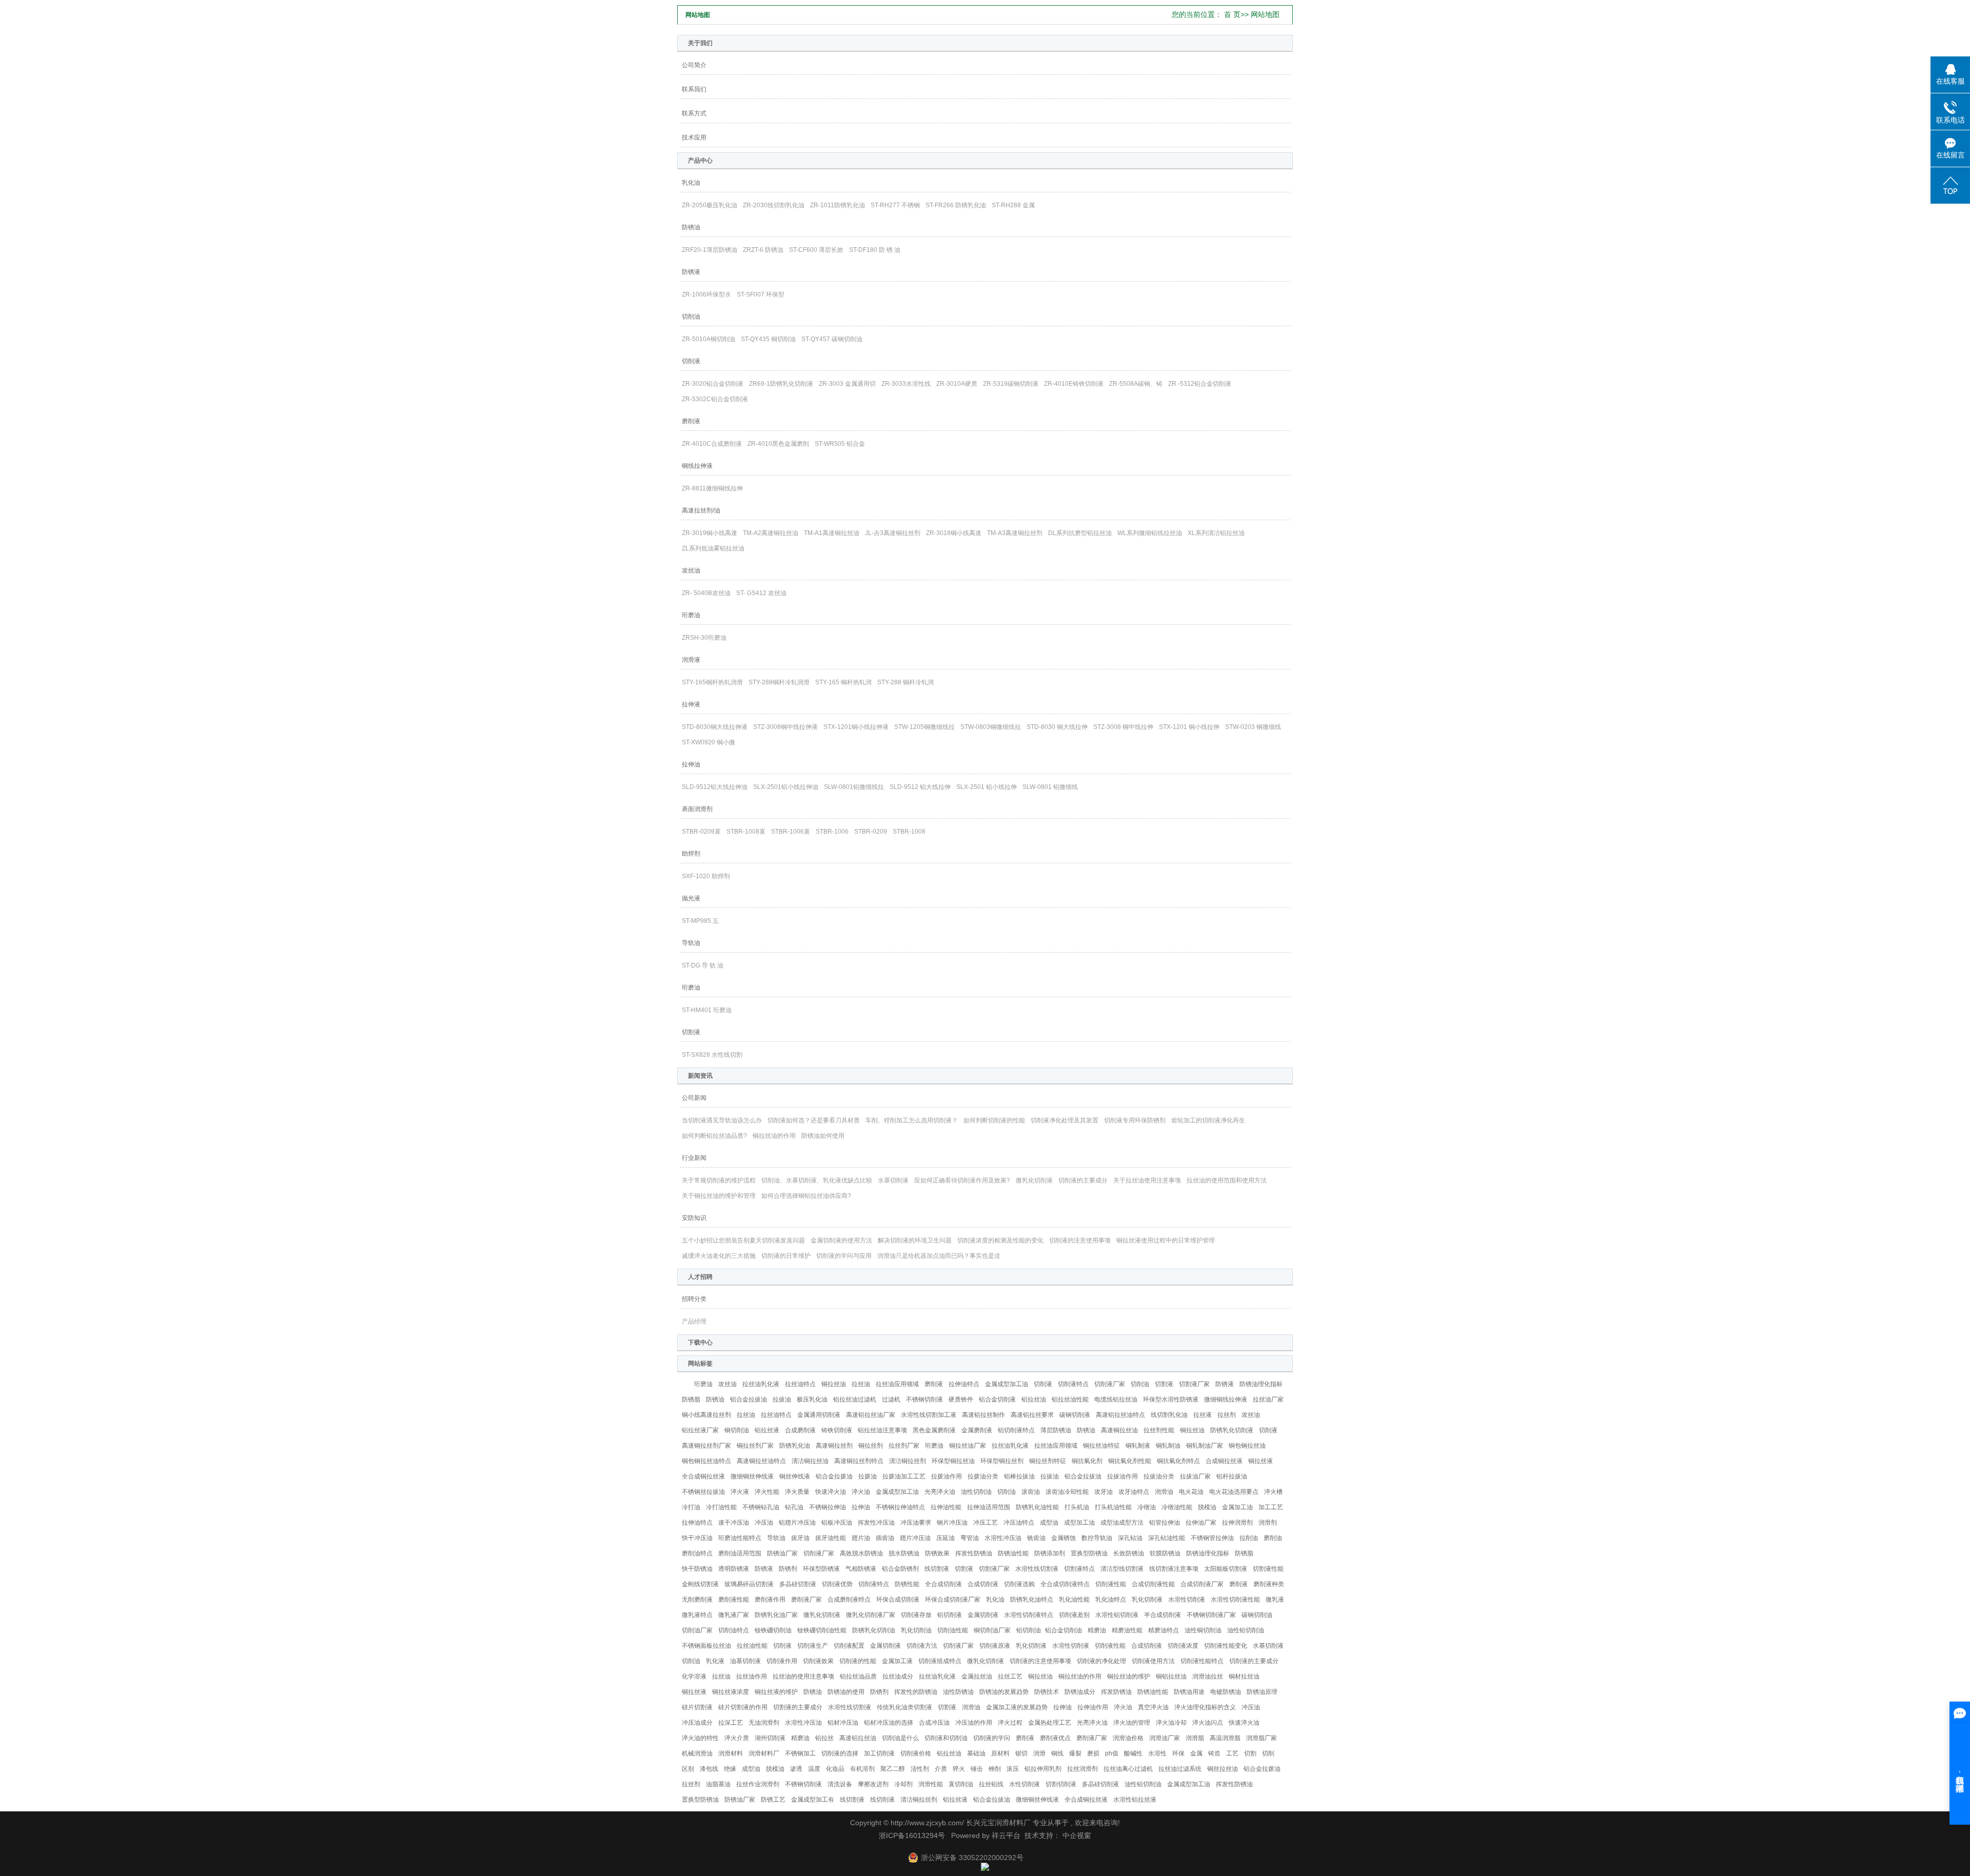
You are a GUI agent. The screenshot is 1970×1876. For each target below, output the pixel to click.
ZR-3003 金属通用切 (847, 384)
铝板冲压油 (837, 1523)
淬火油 (861, 1492)
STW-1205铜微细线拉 (924, 727)
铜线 (1057, 1753)
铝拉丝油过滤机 (855, 1399)
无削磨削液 (697, 1599)
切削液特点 (1073, 1384)
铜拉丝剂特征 (1048, 1461)
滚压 (1013, 1769)
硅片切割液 (697, 1707)
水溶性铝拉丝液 (1135, 1800)
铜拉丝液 (1260, 1461)
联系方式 (694, 113)
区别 (688, 1769)
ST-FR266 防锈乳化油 (956, 205)
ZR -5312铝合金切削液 (1200, 384)
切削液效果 (818, 1661)
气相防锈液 (861, 1569)
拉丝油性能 (752, 1646)
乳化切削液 (1147, 1599)
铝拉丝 (824, 1738)
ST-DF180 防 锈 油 (875, 250)
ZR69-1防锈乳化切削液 (781, 384)
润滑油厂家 (1165, 1738)
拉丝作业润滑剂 (758, 1784)
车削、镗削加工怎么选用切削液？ (912, 1120)
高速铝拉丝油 (858, 1738)
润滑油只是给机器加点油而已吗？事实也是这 (939, 1256)
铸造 (1214, 1753)
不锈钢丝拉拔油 (703, 1492)
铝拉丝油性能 (1070, 1399)
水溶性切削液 (1187, 1599)
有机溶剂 (862, 1769)
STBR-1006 (833, 832)
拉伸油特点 (964, 1384)
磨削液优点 (1055, 1738)
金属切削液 (983, 1615)
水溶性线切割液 (1037, 1569)
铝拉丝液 (767, 1430)
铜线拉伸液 (697, 466)
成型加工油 (1079, 1523)
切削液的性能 (858, 1661)
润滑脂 (1195, 1738)
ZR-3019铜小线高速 (710, 533)
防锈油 (691, 227)
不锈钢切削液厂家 (1211, 1615)
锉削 (995, 1769)
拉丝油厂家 (1268, 1399)
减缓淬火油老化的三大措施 (719, 1256)
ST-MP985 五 (700, 921)
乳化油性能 (1074, 1599)
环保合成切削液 (898, 1599)
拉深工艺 (731, 1723)
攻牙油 (1104, 1492)
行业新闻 (694, 1158)
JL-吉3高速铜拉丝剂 (893, 533)
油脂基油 (718, 1784)
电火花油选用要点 (1234, 1492)
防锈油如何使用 (823, 1136)
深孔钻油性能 (1167, 1538)
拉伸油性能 (946, 1507)
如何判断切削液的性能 (994, 1120)
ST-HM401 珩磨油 (707, 1010)
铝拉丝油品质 (858, 1676)
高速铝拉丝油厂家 (871, 1415)
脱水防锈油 (904, 1553)
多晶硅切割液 (798, 1584)
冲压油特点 (1019, 1523)
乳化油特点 (1111, 1599)
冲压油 (764, 1523)
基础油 (976, 1753)
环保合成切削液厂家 (953, 1599)
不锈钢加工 (800, 1753)
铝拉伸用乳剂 (1043, 1769)
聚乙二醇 (893, 1769)
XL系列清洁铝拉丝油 (1216, 533)
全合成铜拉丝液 (703, 1476)
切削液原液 (995, 1646)
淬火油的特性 (700, 1738)
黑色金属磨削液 (934, 1430)
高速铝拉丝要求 (1032, 1415)
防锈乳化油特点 (1032, 1599)
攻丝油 (691, 570)
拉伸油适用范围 (989, 1507)
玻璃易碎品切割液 (749, 1584)
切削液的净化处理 (1101, 1661)
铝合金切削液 (997, 1399)
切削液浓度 (1183, 1646)
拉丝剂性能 (1159, 1430)
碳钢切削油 (1257, 1615)
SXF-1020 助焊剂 (706, 876)
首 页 (1232, 14)
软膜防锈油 (1165, 1553)
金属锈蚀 (1063, 1538)
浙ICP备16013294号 (912, 1835)
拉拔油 (782, 1399)
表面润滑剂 (697, 809)
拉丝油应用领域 (897, 1384)
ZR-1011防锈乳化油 (838, 205)
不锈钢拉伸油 (828, 1507)
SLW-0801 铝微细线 (1050, 787)
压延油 (945, 1538)
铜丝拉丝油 (1223, 1769)
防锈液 (691, 272)
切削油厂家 (697, 1630)
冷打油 (691, 1507)
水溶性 (1157, 1753)
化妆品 (835, 1769)
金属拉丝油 (977, 1676)
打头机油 (1077, 1507)
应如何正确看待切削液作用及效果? (962, 1180)
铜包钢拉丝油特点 (706, 1461)
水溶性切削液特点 (1029, 1615)
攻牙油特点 (1134, 1492)
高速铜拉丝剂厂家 (706, 1446)
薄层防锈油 (1056, 1430)
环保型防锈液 (821, 1569)
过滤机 (891, 1399)
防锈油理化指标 (1261, 1384)
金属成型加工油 (1007, 1384)
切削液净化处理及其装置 (1065, 1120)
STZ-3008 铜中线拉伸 (1123, 727)
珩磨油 (691, 615)
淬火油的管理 (1132, 1723)
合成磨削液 (800, 1430)
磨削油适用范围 (740, 1553)
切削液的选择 (840, 1753)
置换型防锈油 (1089, 1553)
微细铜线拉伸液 (1226, 1399)
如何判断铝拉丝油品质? (714, 1136)
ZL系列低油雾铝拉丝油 (713, 548)
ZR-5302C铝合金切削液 (715, 399)
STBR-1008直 (746, 832)
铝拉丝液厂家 (700, 1430)
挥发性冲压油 (876, 1523)
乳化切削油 (916, 1630)
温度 (814, 1769)
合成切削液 (983, 1584)
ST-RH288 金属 (1013, 205)
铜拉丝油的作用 (774, 1136)
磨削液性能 (734, 1599)
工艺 (1232, 1753)
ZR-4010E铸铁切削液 (1074, 384)
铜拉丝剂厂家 (755, 1446)
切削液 (691, 361)
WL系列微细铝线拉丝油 (1150, 533)
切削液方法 (922, 1646)
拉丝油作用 (752, 1676)
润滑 (1039, 1753)
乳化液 (715, 1661)
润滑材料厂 (764, 1753)
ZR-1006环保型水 (706, 294)
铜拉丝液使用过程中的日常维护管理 (1166, 1240)
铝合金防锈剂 (900, 1569)
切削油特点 (734, 1630)
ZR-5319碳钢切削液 (1011, 384)
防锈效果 (937, 1553)
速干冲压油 (734, 1523)
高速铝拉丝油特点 (1120, 1415)
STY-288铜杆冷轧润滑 (779, 682)
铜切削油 (737, 1430)
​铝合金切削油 (1063, 1630)
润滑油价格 (1128, 1738)
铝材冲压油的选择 (889, 1723)
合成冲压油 (934, 1723)
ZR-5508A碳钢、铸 (1136, 384)
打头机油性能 (1113, 1507)
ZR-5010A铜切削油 (708, 339)
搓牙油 (800, 1538)
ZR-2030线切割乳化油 (774, 205)
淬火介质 (737, 1738)
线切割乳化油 (1169, 1415)
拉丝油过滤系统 (1180, 1769)
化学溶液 (694, 1676)
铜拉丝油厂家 (968, 1446)
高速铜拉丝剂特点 (859, 1461)
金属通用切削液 (819, 1415)
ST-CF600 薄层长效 (816, 250)
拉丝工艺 (1010, 1676)
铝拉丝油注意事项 (882, 1430)
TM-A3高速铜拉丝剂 (1015, 533)
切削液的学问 (992, 1738)
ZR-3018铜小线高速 (954, 533)
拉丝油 (861, 1384)
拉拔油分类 (1159, 1476)
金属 (1196, 1753)
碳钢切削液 (1075, 1415)
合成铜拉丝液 (1224, 1461)
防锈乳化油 (795, 1446)
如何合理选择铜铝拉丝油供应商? (806, 1196)
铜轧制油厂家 (1205, 1446)
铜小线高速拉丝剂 (706, 1415)
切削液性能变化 (1226, 1646)
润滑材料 (731, 1753)
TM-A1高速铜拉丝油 (832, 533)
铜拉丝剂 (871, 1446)
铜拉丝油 (834, 1384)
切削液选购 (1019, 1584)
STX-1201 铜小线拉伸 (1189, 727)
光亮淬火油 (940, 1492)
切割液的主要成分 (798, 1707)
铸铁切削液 (837, 1430)
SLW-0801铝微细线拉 (854, 787)
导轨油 (691, 943)
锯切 (1021, 1753)
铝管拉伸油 (1165, 1523)
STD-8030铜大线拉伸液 (715, 727)
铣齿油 (1036, 1538)
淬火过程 (1010, 1723)
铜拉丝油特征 (1101, 1446)
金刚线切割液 (700, 1584)
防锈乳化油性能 (1037, 1507)
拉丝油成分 (898, 1676)
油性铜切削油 (1203, 1630)
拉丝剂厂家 (904, 1446)
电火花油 (1191, 1492)
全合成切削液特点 (1065, 1584)
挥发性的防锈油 (916, 1692)
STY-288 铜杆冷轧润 (905, 682)
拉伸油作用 (1093, 1707)
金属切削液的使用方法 (841, 1240)
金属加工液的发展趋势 (1017, 1707)
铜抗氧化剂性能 (1130, 1461)
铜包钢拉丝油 (1247, 1446)
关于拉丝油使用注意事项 (1147, 1180)
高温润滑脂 (1225, 1738)
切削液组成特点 (940, 1661)
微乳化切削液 (1034, 1180)
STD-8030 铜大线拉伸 (1057, 727)
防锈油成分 (1080, 1692)
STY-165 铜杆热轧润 (843, 682)
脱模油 (1207, 1507)
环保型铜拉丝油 (953, 1461)
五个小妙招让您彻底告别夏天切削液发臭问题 (743, 1240)
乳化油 (691, 183)
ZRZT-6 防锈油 (763, 250)
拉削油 (1249, 1538)
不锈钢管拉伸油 (1212, 1538)
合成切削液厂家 (1202, 1584)
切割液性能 (1268, 1569)
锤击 (977, 1769)
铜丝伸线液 (795, 1476)
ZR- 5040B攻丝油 (706, 593)
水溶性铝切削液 (1117, 1615)
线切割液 (937, 1569)
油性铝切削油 (1246, 1630)
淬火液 (740, 1492)
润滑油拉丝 (1208, 1676)
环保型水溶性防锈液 (1171, 1399)
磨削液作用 (770, 1599)
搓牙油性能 (831, 1538)
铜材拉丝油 (1244, 1676)
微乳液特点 (697, 1615)
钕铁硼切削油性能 (822, 1630)
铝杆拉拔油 (1232, 1476)
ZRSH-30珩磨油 (704, 638)
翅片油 (861, 1538)
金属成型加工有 (813, 1800)
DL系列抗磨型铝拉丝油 (1080, 533)
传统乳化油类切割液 (904, 1707)
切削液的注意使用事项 (1080, 1240)
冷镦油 (1147, 1507)
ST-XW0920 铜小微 (708, 742)
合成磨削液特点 (849, 1599)
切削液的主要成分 (1083, 1180)
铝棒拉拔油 (1019, 1476)
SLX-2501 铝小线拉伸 (987, 787)
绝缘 (730, 1769)
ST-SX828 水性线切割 (712, 1055)
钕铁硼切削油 (773, 1630)
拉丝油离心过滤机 (1128, 1769)
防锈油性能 (1013, 1553)
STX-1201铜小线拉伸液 (856, 727)
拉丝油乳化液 (761, 1384)
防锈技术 (1047, 1692)
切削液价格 (916, 1753)
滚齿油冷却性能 (1067, 1492)
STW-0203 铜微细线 (1253, 727)
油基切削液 (745, 1661)
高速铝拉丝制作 (983, 1415)
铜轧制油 (1168, 1446)
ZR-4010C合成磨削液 (712, 444)
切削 (1268, 1753)
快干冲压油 (697, 1538)
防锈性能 (907, 1584)
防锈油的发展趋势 (1004, 1692)
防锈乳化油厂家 (776, 1615)
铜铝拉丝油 (1171, 1676)
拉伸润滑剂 (1237, 1523)
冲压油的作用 (974, 1723)
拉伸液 (691, 704)
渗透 (796, 1769)
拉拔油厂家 (1195, 1476)
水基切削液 (893, 1180)
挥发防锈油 (1116, 1692)
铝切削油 (1029, 1630)
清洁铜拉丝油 (810, 1461)
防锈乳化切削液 (1232, 1430)
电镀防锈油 (1226, 1692)
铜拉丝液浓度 (731, 1692)
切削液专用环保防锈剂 (1135, 1120)
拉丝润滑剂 (1082, 1769)
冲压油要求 (916, 1523)
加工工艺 (1271, 1507)
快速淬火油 (831, 1492)
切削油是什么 (900, 1738)
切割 (1250, 1753)
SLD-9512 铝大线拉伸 (920, 787)
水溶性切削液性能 (1235, 1599)
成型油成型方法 (1122, 1523)
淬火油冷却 (1171, 1723)
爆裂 (1075, 1753)
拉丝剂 (1227, 1415)
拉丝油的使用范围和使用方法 (1227, 1180)
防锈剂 (788, 1569)
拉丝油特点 (800, 1384)
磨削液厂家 (806, 1599)
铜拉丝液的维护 (776, 1692)
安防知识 (694, 1218)
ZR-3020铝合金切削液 (713, 384)
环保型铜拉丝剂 (1002, 1461)
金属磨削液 (977, 1430)
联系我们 (694, 89)
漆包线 (709, 1769)
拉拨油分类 (983, 1476)
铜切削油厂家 (992, 1630)
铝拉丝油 (1034, 1399)
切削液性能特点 (1202, 1661)
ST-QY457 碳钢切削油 (832, 339)
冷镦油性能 (1177, 1507)
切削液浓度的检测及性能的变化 (1000, 1240)
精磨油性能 (1127, 1630)
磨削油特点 (697, 1553)
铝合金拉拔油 (748, 1399)
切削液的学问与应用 (844, 1256)
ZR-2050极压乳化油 (710, 205)
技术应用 (694, 137)
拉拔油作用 (1122, 1476)
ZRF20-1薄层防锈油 (710, 250)
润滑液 (691, 660)
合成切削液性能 (1153, 1584)
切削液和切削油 (946, 1738)
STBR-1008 (909, 832)
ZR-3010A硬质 (957, 384)
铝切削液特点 (1016, 1430)
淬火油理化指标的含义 (1205, 1707)
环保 (1178, 1753)
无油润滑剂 (764, 1723)
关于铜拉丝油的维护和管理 (719, 1196)
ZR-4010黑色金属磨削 (778, 444)
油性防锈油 (958, 1692)
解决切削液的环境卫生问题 (915, 1240)
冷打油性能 (721, 1507)
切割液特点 (1079, 1569)
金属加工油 (1237, 1507)
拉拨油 (868, 1476)
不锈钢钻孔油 (761, 1507)
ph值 (1112, 1753)
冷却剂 (903, 1784)
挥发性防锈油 (974, 1553)
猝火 (959, 1769)
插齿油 (885, 1538)
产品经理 (694, 1321)
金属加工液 (897, 1661)
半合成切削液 (1163, 1615)
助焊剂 (691, 854)
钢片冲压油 (952, 1523)
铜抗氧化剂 (1087, 1461)
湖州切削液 (770, 1738)
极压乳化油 (812, 1399)
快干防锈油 (697, 1569)
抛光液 (691, 898)
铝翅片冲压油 (797, 1523)
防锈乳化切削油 (874, 1630)
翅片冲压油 (915, 1538)
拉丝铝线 (991, 1784)
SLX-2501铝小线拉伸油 (786, 787)
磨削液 (691, 421)
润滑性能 (931, 1784)
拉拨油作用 (947, 1476)
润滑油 (1164, 1492)
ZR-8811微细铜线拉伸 (712, 488)
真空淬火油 (1153, 1707)
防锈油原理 (1262, 1692)
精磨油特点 (1164, 1630)
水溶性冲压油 (1003, 1538)
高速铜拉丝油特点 (761, 1461)
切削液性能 (1111, 1584)
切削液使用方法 (1153, 1661)
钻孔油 (794, 1507)
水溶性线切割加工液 (929, 1415)
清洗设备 (840, 1784)
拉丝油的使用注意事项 (803, 1676)
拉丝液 (1203, 1415)
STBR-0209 (871, 832)
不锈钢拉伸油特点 (900, 1507)
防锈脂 (691, 1399)
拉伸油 (691, 764)
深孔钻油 (1130, 1538)
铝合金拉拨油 (834, 1476)
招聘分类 (694, 1299)
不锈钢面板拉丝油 (706, 1646)
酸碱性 (1133, 1753)
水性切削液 (1025, 1784)
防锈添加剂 (1050, 1553)
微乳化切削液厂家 (871, 1615)
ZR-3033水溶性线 (906, 384)
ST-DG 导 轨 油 (703, 965)
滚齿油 (1031, 1492)
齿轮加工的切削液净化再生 (1208, 1120)
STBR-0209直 (701, 832)
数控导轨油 (1097, 1538)
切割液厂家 (1194, 1384)
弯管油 (970, 1538)
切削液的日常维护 (786, 1256)
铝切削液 (950, 1615)
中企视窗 (1076, 1835)
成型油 (1049, 1523)
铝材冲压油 (843, 1723)
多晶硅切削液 (1100, 1784)
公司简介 (694, 65)
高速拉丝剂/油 (701, 510)
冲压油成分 (697, 1723)
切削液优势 (837, 1584)
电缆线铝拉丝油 (1116, 1399)
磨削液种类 (1269, 1584)
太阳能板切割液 (1226, 1569)
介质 (941, 1769)
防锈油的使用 (846, 1692)
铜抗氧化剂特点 (1178, 1461)
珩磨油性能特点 (740, 1538)
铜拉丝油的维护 (1129, 1676)
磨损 (1093, 1753)
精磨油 (1097, 1630)
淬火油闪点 (1208, 1723)
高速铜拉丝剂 (834, 1446)
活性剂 (920, 1769)
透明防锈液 (734, 1569)
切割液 (691, 1032)
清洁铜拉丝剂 (908, 1461)
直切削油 (961, 1784)
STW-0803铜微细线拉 (991, 727)
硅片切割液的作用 (743, 1707)
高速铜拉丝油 (1119, 1430)
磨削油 (1273, 1538)
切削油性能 (953, 1630)
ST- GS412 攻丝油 (761, 593)
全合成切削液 (943, 1584)
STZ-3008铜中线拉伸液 (785, 727)
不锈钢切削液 (924, 1399)
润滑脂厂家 (1262, 1738)
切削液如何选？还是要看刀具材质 (814, 1120)
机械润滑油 (697, 1753)
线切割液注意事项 (1174, 1569)
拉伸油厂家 (1201, 1523)
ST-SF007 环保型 (761, 294)
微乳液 (1275, 1599)
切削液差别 (1074, 1615)
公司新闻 (694, 1098)
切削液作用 (782, 1661)
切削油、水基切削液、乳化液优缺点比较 (817, 1180)
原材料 (1000, 1753)
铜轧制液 (1138, 1446)
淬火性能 (767, 1492)
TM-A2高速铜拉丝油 (771, 533)
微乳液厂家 (734, 1615)
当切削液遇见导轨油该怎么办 (722, 1120)
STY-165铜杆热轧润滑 (712, 682)
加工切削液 (879, 1753)
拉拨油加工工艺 (904, 1476)
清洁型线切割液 (1122, 1569)
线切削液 (882, 1800)
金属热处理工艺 (1050, 1723)
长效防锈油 (1129, 1553)
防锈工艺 (773, 1800)
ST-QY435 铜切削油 (768, 339)
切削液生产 (813, 1646)
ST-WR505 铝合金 (840, 444)
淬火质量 (797, 1492)
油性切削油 (976, 1492)
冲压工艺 (986, 1523)
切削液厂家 (1110, 1384)
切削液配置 (849, 1646)
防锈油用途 (1189, 1692)
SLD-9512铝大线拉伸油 (715, 787)
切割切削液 (1061, 1784)
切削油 (691, 317)
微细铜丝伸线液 (752, 1476)
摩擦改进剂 (873, 1784)
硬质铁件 (961, 1399)
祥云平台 (1006, 1835)
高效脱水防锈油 (861, 1553)
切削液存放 (916, 1615)
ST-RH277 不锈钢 (895, 205)
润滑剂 (1268, 1523)
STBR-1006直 (791, 832)
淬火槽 (1273, 1492)
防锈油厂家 (782, 1553)
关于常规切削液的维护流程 (719, 1180)
